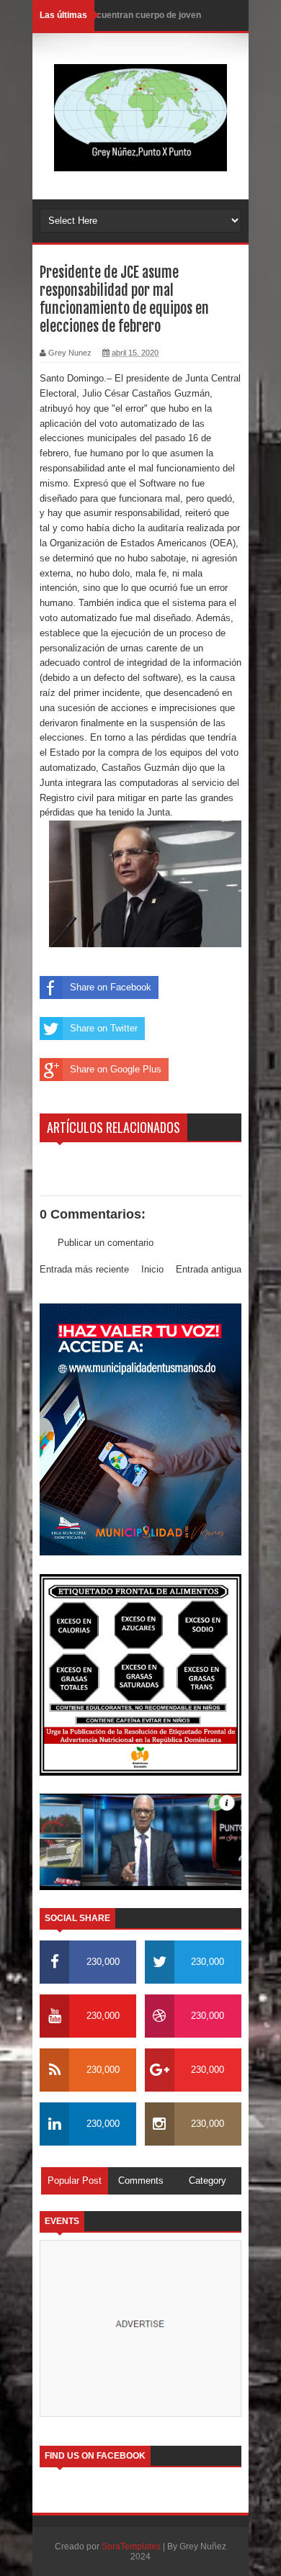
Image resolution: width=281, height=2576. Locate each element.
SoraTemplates (131, 2546)
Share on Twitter (104, 1028)
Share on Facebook (111, 987)
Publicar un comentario (106, 1243)
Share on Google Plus (116, 1069)
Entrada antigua (209, 1269)
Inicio (152, 1269)
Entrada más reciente (84, 1269)
